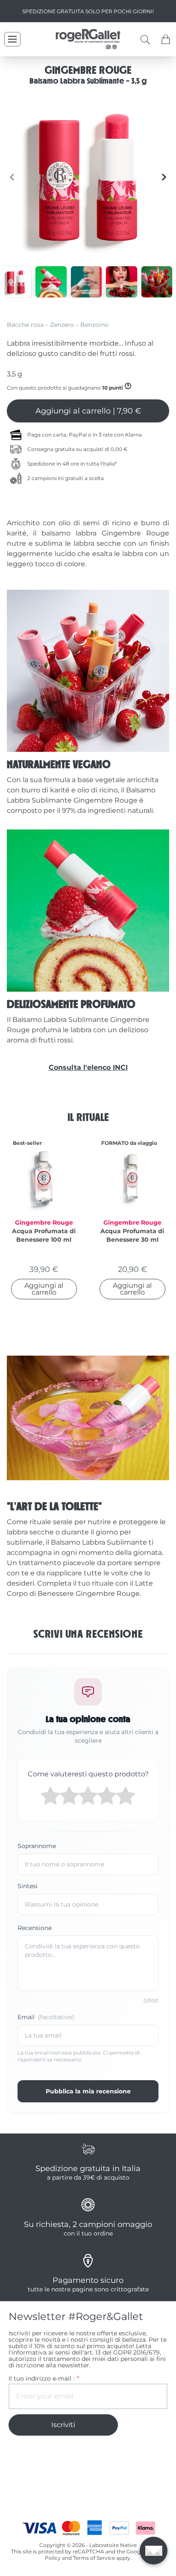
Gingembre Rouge (44, 1223)
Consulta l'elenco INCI (88, 1067)
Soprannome (37, 1846)
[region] (88, 177)
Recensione (35, 1928)
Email (46, 2017)
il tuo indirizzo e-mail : (43, 2379)
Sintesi (28, 1886)
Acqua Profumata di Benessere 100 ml (44, 1235)
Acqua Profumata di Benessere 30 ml (132, 1235)
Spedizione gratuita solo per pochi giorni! (88, 11)
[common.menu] (12, 39)
